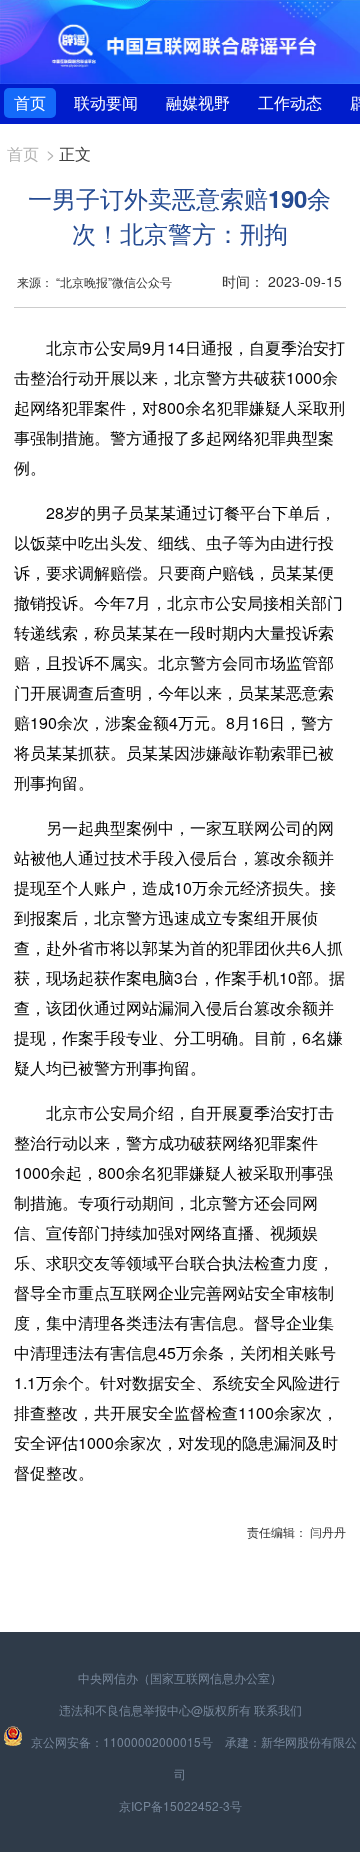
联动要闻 (106, 102)
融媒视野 (198, 102)
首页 (30, 102)
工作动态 (290, 102)
